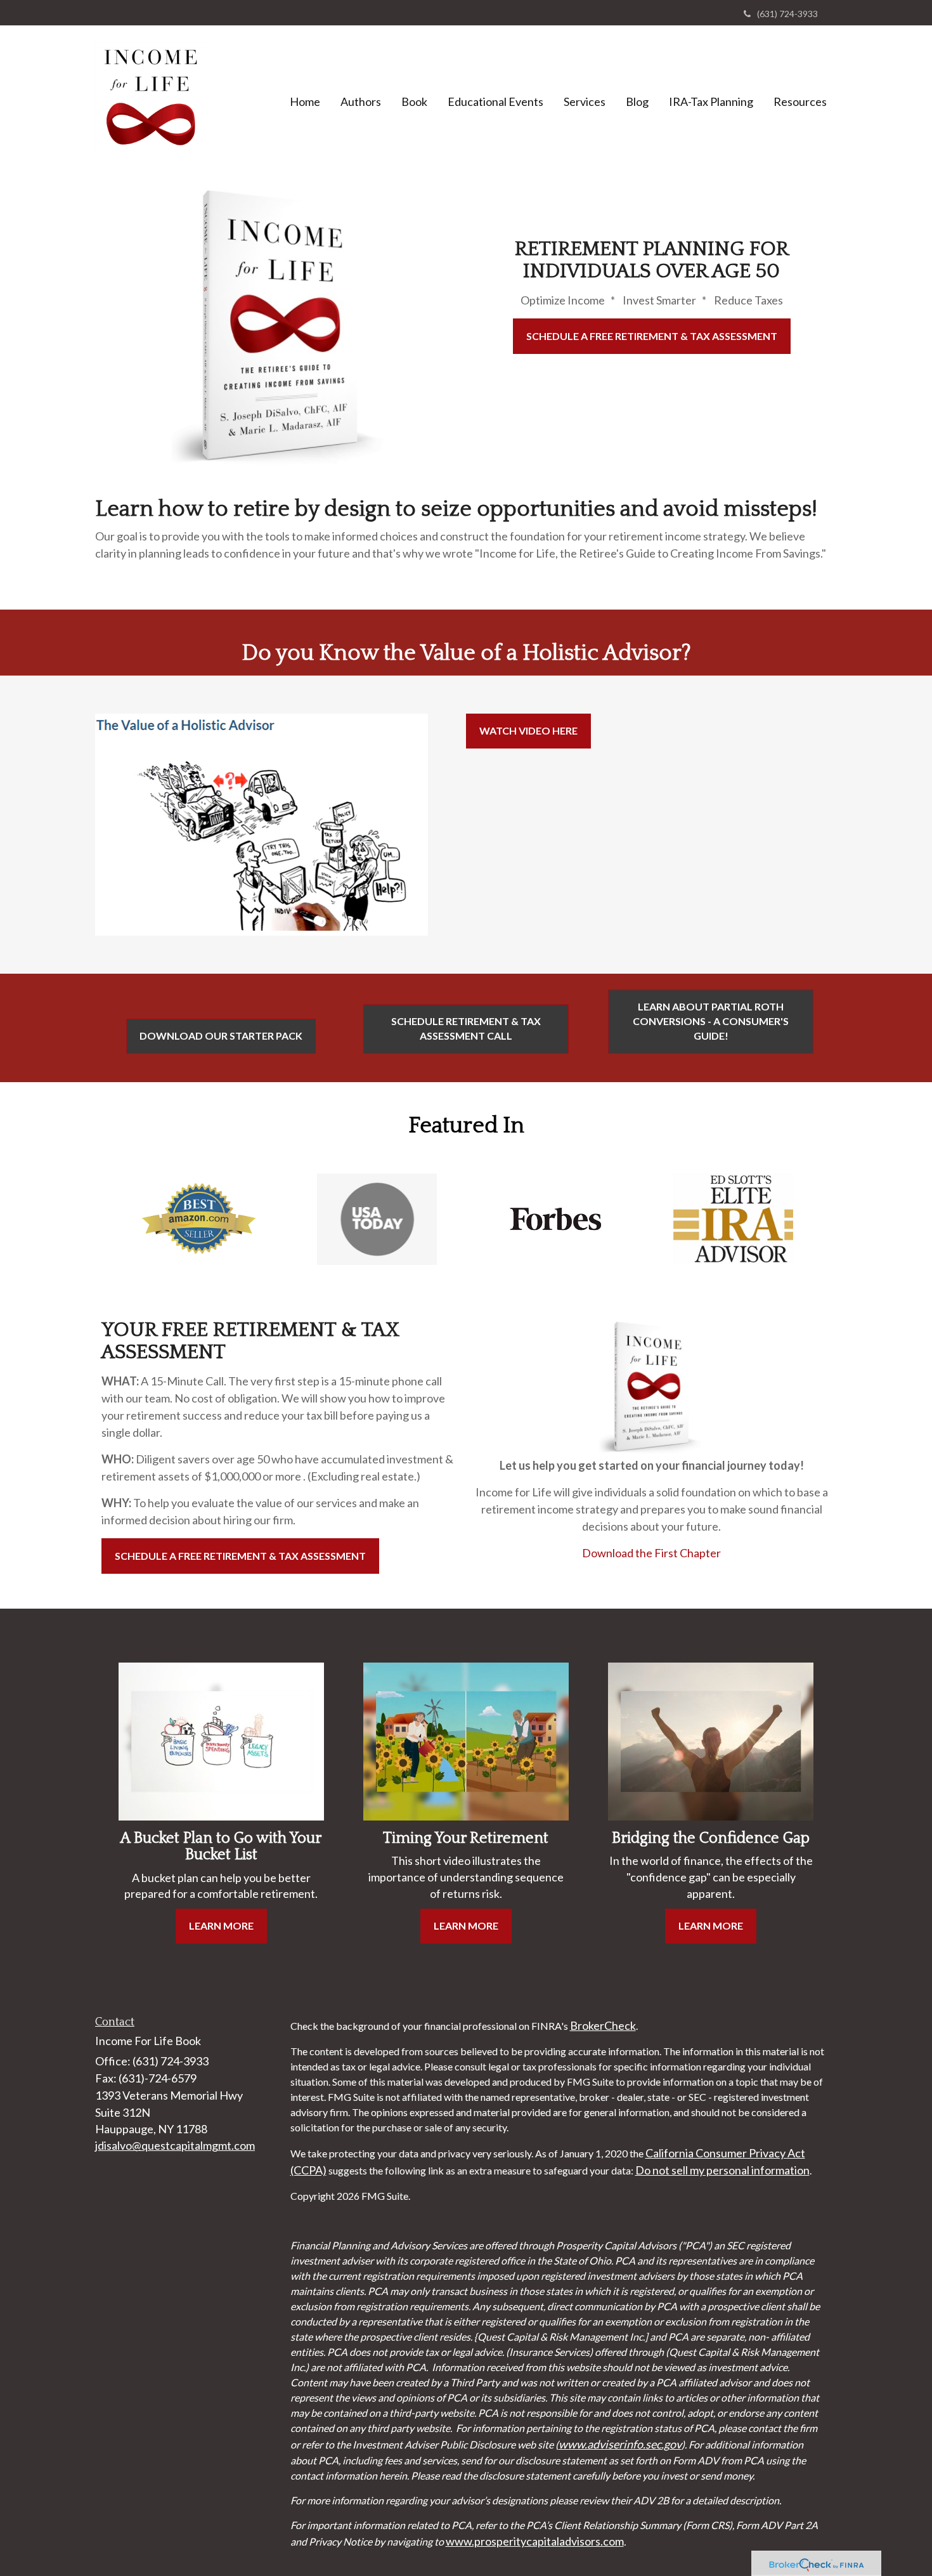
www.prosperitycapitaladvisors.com (535, 2541)
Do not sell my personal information (722, 2170)
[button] (361, 101)
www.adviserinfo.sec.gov (620, 2444)
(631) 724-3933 (787, 14)
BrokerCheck (603, 2025)
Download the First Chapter (651, 1553)
